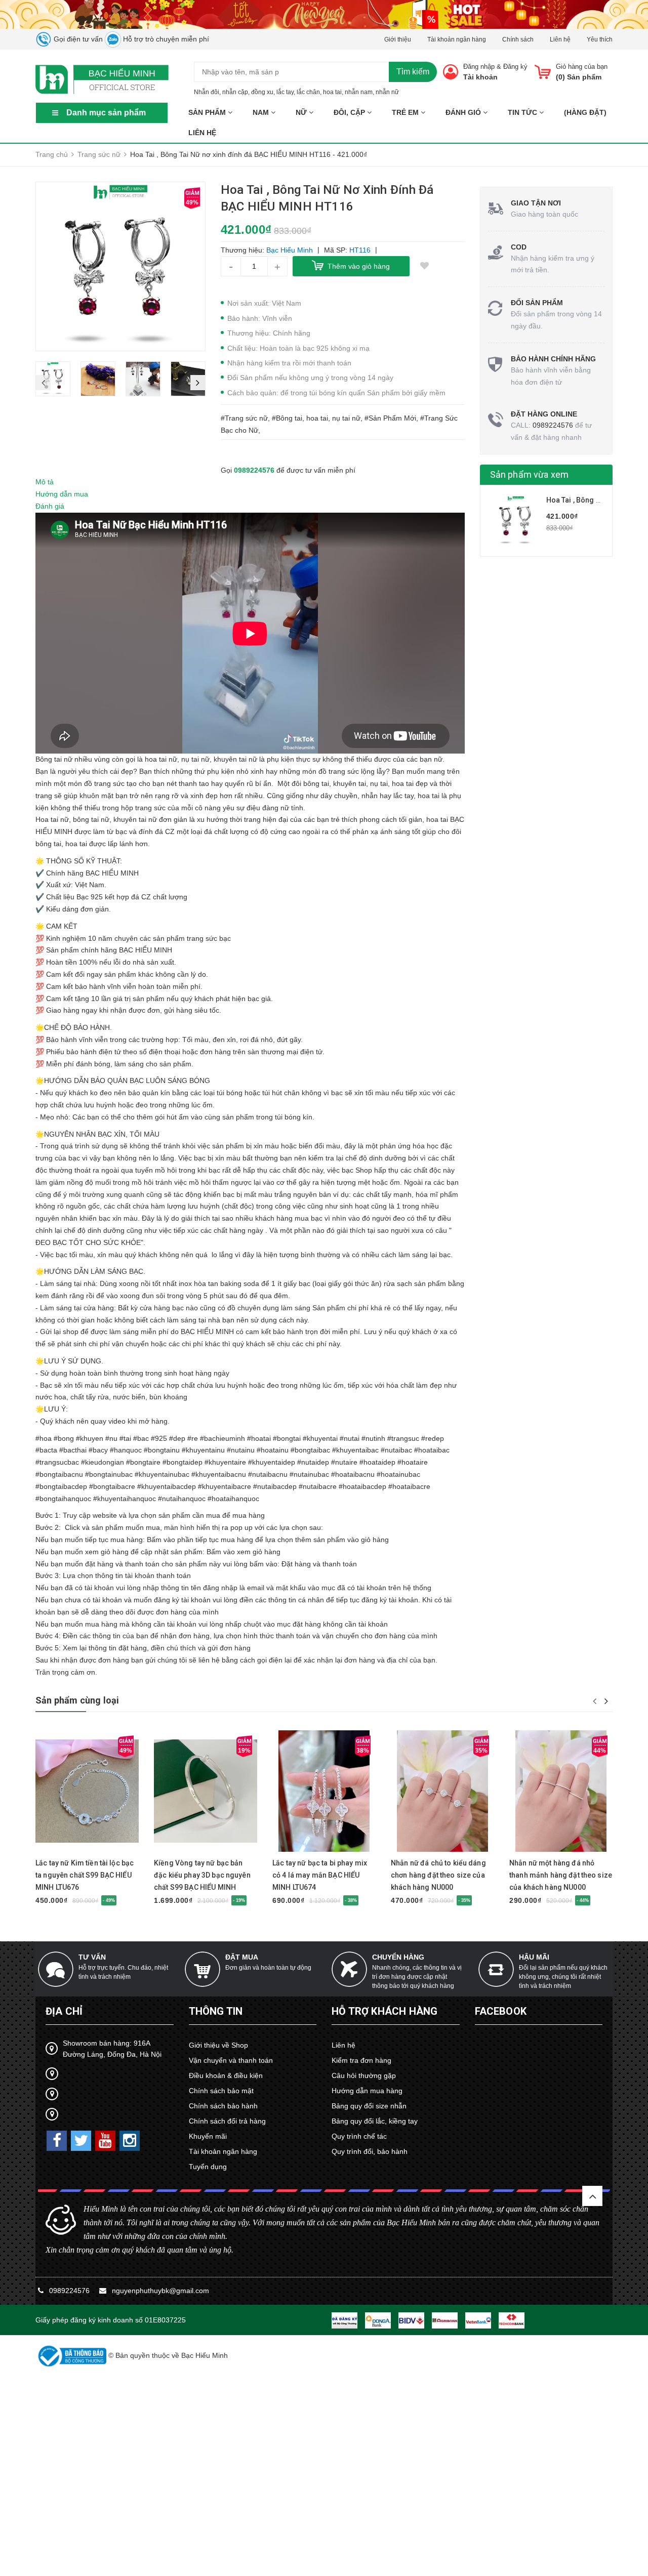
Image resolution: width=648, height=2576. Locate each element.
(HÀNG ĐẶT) (585, 112)
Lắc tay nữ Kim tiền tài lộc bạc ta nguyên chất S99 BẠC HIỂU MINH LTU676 (85, 1875)
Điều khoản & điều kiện (226, 2075)
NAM (262, 112)
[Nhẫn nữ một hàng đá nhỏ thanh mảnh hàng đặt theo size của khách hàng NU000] (561, 1791)
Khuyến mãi (208, 2136)
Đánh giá (50, 506)
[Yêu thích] (425, 266)
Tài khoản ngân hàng (457, 39)
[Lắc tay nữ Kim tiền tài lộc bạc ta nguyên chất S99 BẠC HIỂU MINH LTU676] (87, 1791)
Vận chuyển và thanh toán (231, 2060)
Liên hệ (560, 39)
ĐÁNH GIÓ (464, 112)
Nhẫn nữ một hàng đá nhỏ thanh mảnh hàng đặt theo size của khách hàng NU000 (561, 1875)
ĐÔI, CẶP (350, 112)
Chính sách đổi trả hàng (227, 2121)
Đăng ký (515, 67)
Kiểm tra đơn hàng (361, 2060)
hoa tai (332, 92)
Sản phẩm (208, 112)
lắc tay (285, 92)
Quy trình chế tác (359, 2136)
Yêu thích (600, 39)
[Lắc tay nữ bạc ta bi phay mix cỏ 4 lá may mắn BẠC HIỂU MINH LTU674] (324, 1791)
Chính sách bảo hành (223, 2106)
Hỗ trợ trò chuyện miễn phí (165, 39)
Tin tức (523, 112)
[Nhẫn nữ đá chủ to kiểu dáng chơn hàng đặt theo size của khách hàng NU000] (442, 1791)
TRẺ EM (406, 112)
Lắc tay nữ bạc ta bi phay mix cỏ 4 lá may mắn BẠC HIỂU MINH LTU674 (320, 1875)
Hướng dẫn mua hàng (367, 2091)
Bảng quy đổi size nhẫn (369, 2106)
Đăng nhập (479, 67)
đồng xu (262, 92)
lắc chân (308, 92)
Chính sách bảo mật (221, 2091)
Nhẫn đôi (207, 92)
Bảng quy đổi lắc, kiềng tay (375, 2121)
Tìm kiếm (413, 72)
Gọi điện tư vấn (77, 39)
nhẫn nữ (387, 92)
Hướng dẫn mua (62, 494)
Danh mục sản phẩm (106, 113)
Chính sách (518, 39)
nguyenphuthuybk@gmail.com (160, 2291)
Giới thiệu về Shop (218, 2045)
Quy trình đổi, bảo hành (370, 2151)
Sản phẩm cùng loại (77, 1700)
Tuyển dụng (208, 2167)
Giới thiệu (398, 39)
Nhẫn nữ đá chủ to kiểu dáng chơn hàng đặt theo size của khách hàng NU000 (438, 1875)
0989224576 (254, 470)
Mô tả (45, 482)
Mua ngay (69, 1847)
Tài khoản (480, 77)
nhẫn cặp (235, 92)
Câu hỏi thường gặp (364, 2075)
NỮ (302, 112)
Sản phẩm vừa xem (530, 474)
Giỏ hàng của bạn (582, 67)
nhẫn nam (359, 92)
